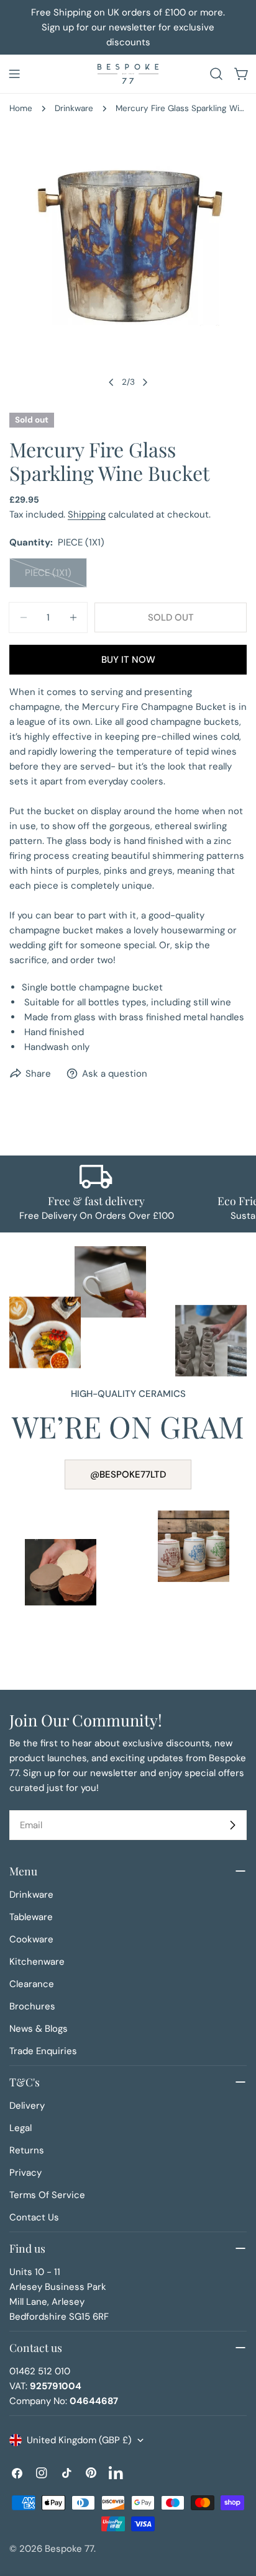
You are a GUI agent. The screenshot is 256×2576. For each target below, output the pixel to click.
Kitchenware (37, 1962)
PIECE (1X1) (56, 577)
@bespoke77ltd (128, 1474)
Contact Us (34, 2217)
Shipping (87, 514)
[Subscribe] (232, 1825)
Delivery (27, 2106)
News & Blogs (39, 2029)
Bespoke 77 (69, 2549)
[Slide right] (145, 382)
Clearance (32, 1984)
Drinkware (74, 108)
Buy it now (128, 660)
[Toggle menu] (14, 74)
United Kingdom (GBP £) (79, 2440)
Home (21, 108)
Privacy (25, 2173)
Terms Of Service (47, 2195)
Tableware (31, 1917)
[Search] (216, 74)
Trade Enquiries (43, 2051)
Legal (21, 2128)
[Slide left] (111, 382)
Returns (27, 2150)
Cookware (31, 1939)
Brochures (32, 2006)
